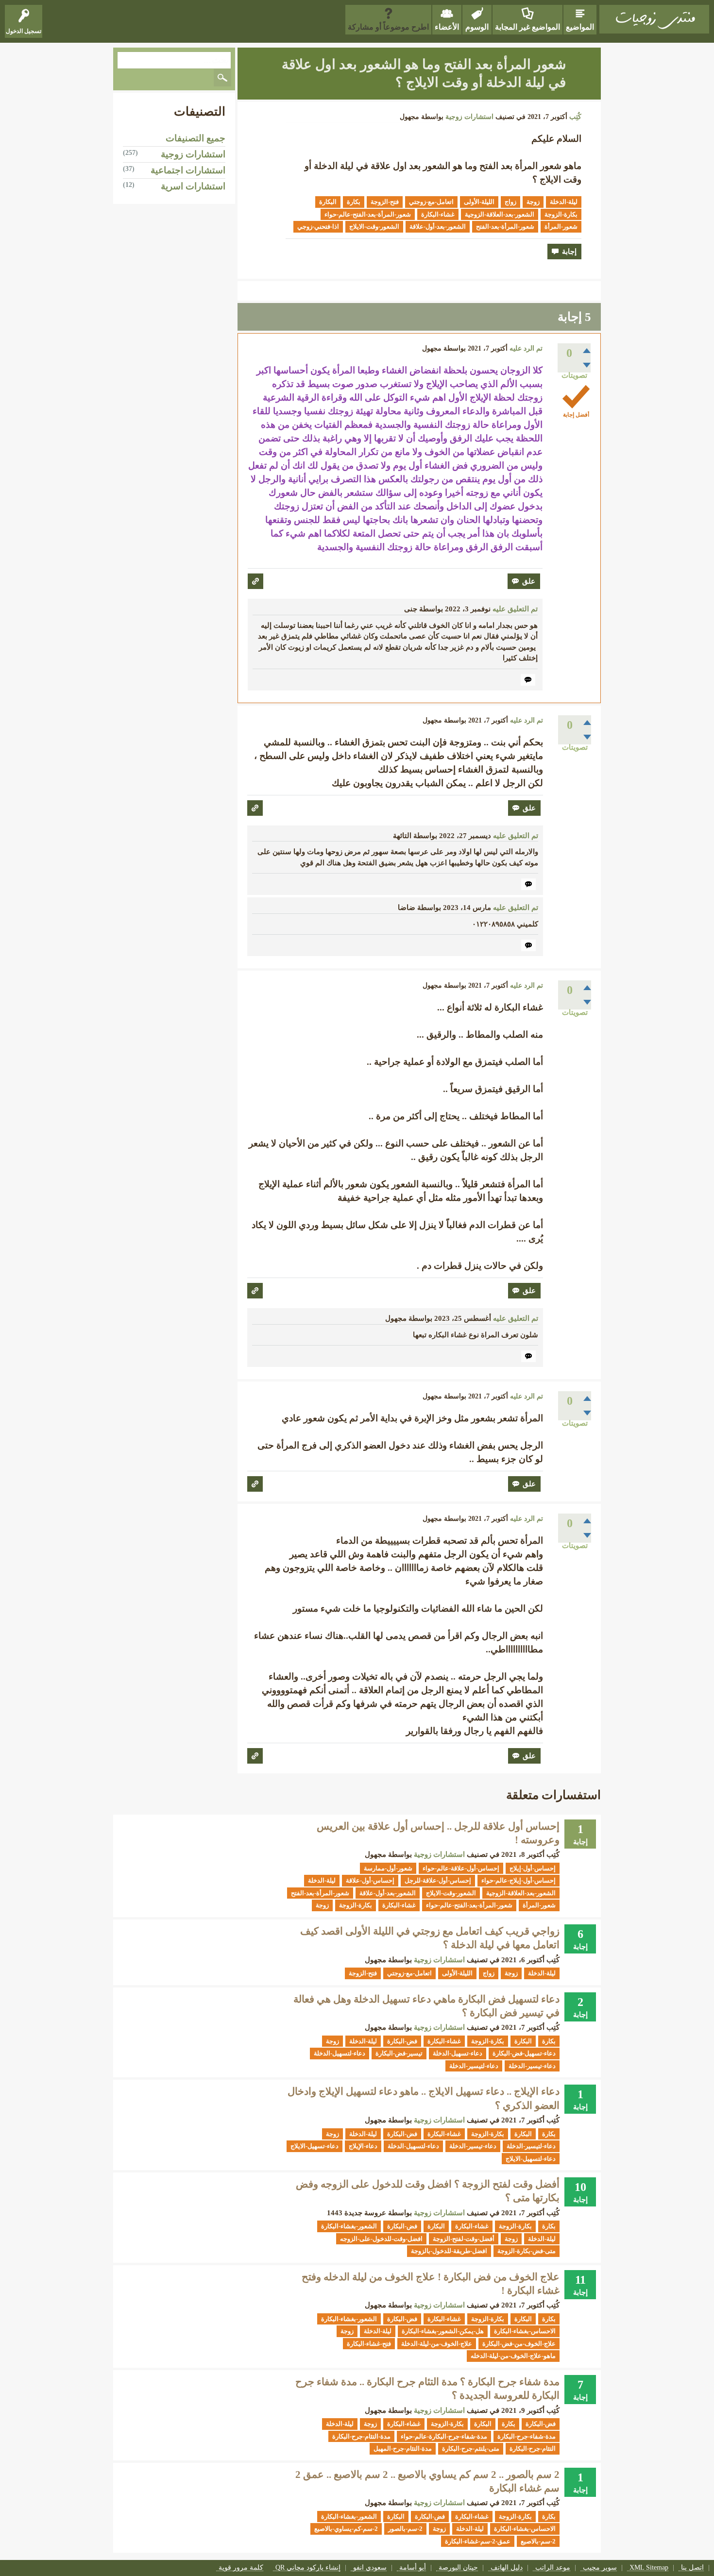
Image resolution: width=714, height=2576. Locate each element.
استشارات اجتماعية (188, 170)
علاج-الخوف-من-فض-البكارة (519, 2344)
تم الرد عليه (526, 348)
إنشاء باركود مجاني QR (308, 2568)
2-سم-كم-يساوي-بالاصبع (346, 2529)
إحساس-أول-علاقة (370, 1880)
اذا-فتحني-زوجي (318, 227)
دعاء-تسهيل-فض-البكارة (524, 2053)
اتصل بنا (692, 2568)
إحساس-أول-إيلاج (533, 1868)
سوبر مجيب (600, 2568)
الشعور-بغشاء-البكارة (349, 2226)
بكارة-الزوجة (561, 214)
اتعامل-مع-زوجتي (431, 202)
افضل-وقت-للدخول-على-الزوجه (381, 2239)
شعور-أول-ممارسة (388, 1868)
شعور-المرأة (561, 227)
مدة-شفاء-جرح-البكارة (527, 2436)
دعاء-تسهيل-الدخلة (458, 2053)
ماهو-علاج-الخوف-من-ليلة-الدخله (513, 2356)
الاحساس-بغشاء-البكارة (525, 2331)
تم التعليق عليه (515, 609)
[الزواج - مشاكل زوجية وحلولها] (654, 19)
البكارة (328, 202)
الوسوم (477, 27)
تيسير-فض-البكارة (399, 2053)
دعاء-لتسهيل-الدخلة (340, 2053)
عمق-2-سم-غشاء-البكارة (478, 2541)
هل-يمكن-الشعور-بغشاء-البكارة (443, 2331)
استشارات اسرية (193, 186)
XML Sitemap (649, 2568)
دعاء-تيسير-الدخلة (532, 2066)
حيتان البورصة (458, 2568)
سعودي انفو (370, 2568)
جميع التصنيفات (195, 138)
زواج (510, 202)
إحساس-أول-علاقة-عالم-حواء (461, 1868)
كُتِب (575, 117)
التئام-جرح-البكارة (533, 2449)
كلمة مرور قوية (241, 2568)
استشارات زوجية (469, 117)
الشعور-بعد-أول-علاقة (438, 227)
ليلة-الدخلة (564, 202)
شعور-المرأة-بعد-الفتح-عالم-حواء (368, 214)
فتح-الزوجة (385, 202)
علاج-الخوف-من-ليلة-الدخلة (437, 2344)
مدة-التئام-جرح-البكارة (361, 2436)
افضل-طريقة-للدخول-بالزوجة (449, 2251)
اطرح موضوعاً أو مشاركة (388, 27)
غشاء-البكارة (438, 214)
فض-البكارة (402, 2041)
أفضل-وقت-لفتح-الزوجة (464, 2239)
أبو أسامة (413, 2568)
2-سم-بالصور (405, 2529)
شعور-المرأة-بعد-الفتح (505, 227)
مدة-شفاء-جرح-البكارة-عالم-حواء (444, 2436)
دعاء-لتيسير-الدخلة (474, 2066)
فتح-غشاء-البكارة (369, 2344)
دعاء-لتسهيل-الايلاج (531, 2159)
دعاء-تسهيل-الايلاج (314, 2146)
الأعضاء (447, 27)
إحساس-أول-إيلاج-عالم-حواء (518, 1880)
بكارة (354, 202)
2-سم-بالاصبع (538, 2541)
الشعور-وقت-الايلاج (374, 227)
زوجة (533, 202)
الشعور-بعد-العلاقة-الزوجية (500, 214)
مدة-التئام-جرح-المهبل (403, 2449)
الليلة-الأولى (479, 202)
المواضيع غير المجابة (527, 27)
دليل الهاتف (507, 2568)
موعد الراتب (553, 2568)
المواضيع (580, 27)
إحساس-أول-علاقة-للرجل (438, 1880)
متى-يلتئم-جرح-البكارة (471, 2449)
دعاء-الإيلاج (363, 2146)
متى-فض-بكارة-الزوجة (527, 2251)
